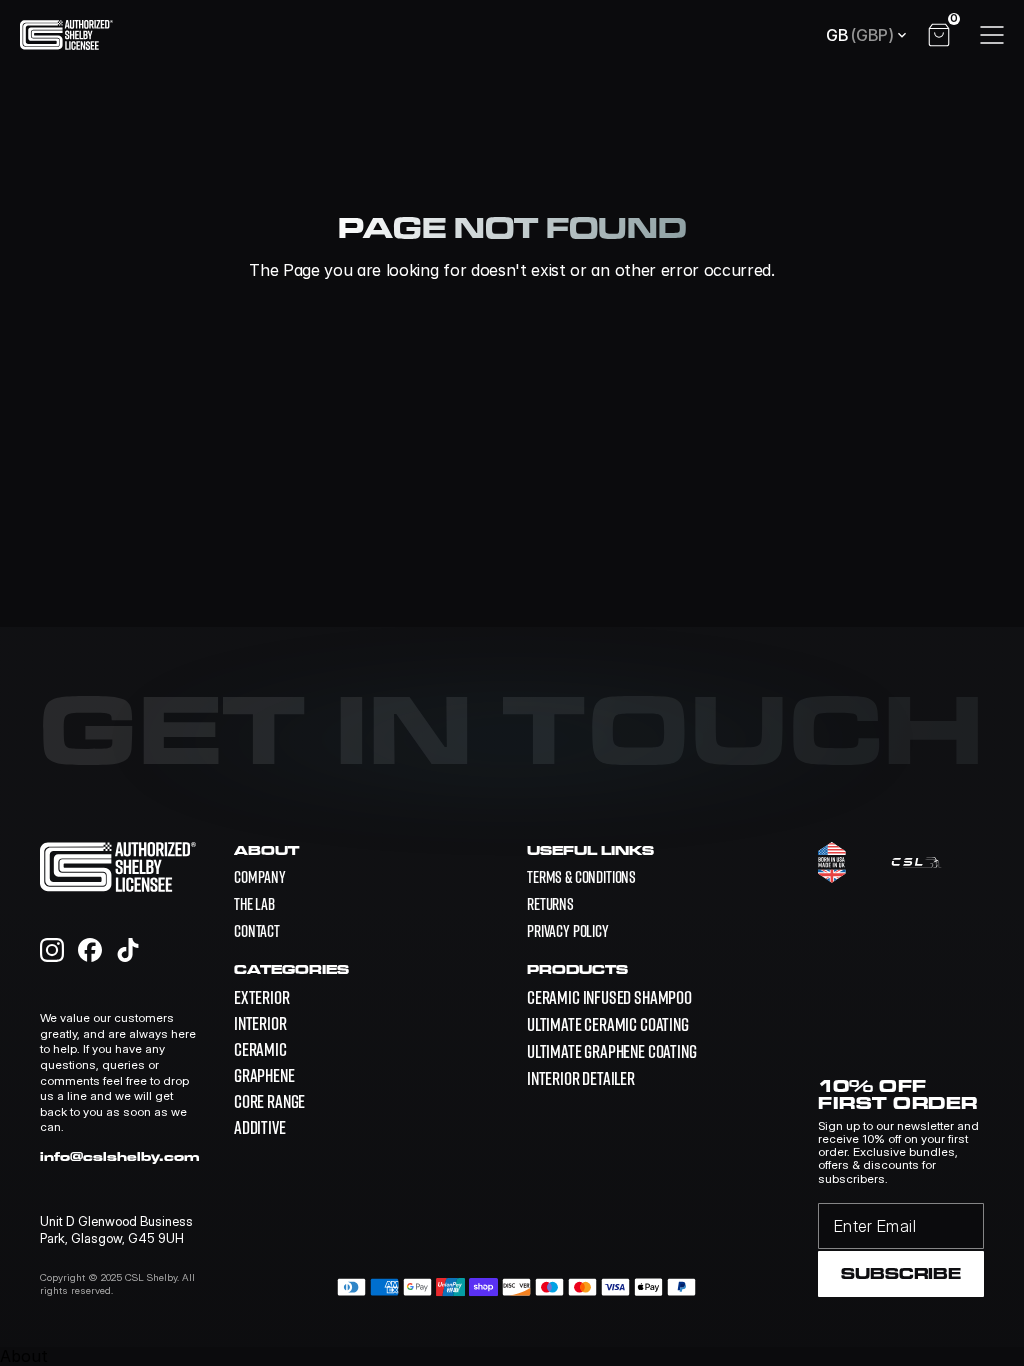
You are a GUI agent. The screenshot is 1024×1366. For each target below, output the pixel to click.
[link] (609, 996)
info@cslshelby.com (120, 1156)
